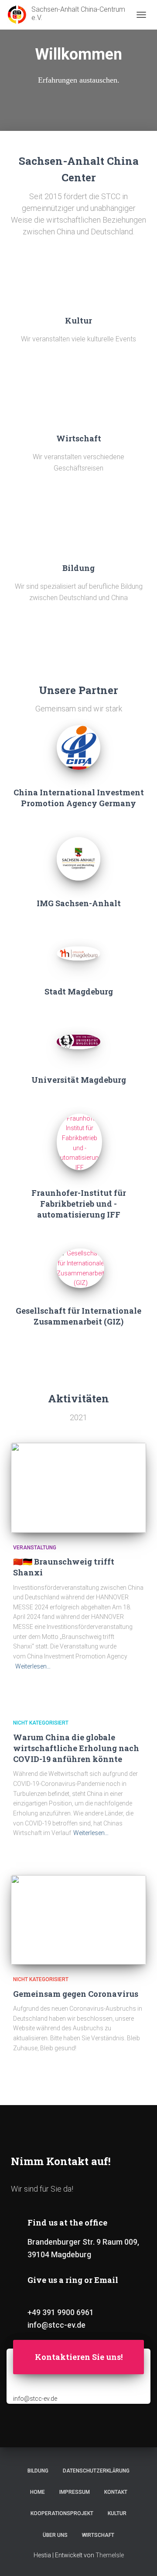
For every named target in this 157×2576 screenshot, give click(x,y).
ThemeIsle (110, 2555)
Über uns (55, 2535)
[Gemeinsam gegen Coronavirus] (78, 1920)
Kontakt (116, 2492)
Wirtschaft (98, 2535)
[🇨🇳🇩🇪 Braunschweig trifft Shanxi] (78, 1488)
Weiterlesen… (33, 1666)
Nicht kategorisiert (41, 1723)
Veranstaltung (35, 1548)
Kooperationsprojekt (62, 2513)
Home (38, 2492)
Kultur (117, 2513)
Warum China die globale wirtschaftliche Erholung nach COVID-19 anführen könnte (76, 1748)
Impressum (75, 2492)
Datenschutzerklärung (96, 2471)
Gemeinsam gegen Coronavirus (76, 1994)
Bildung (38, 2471)
